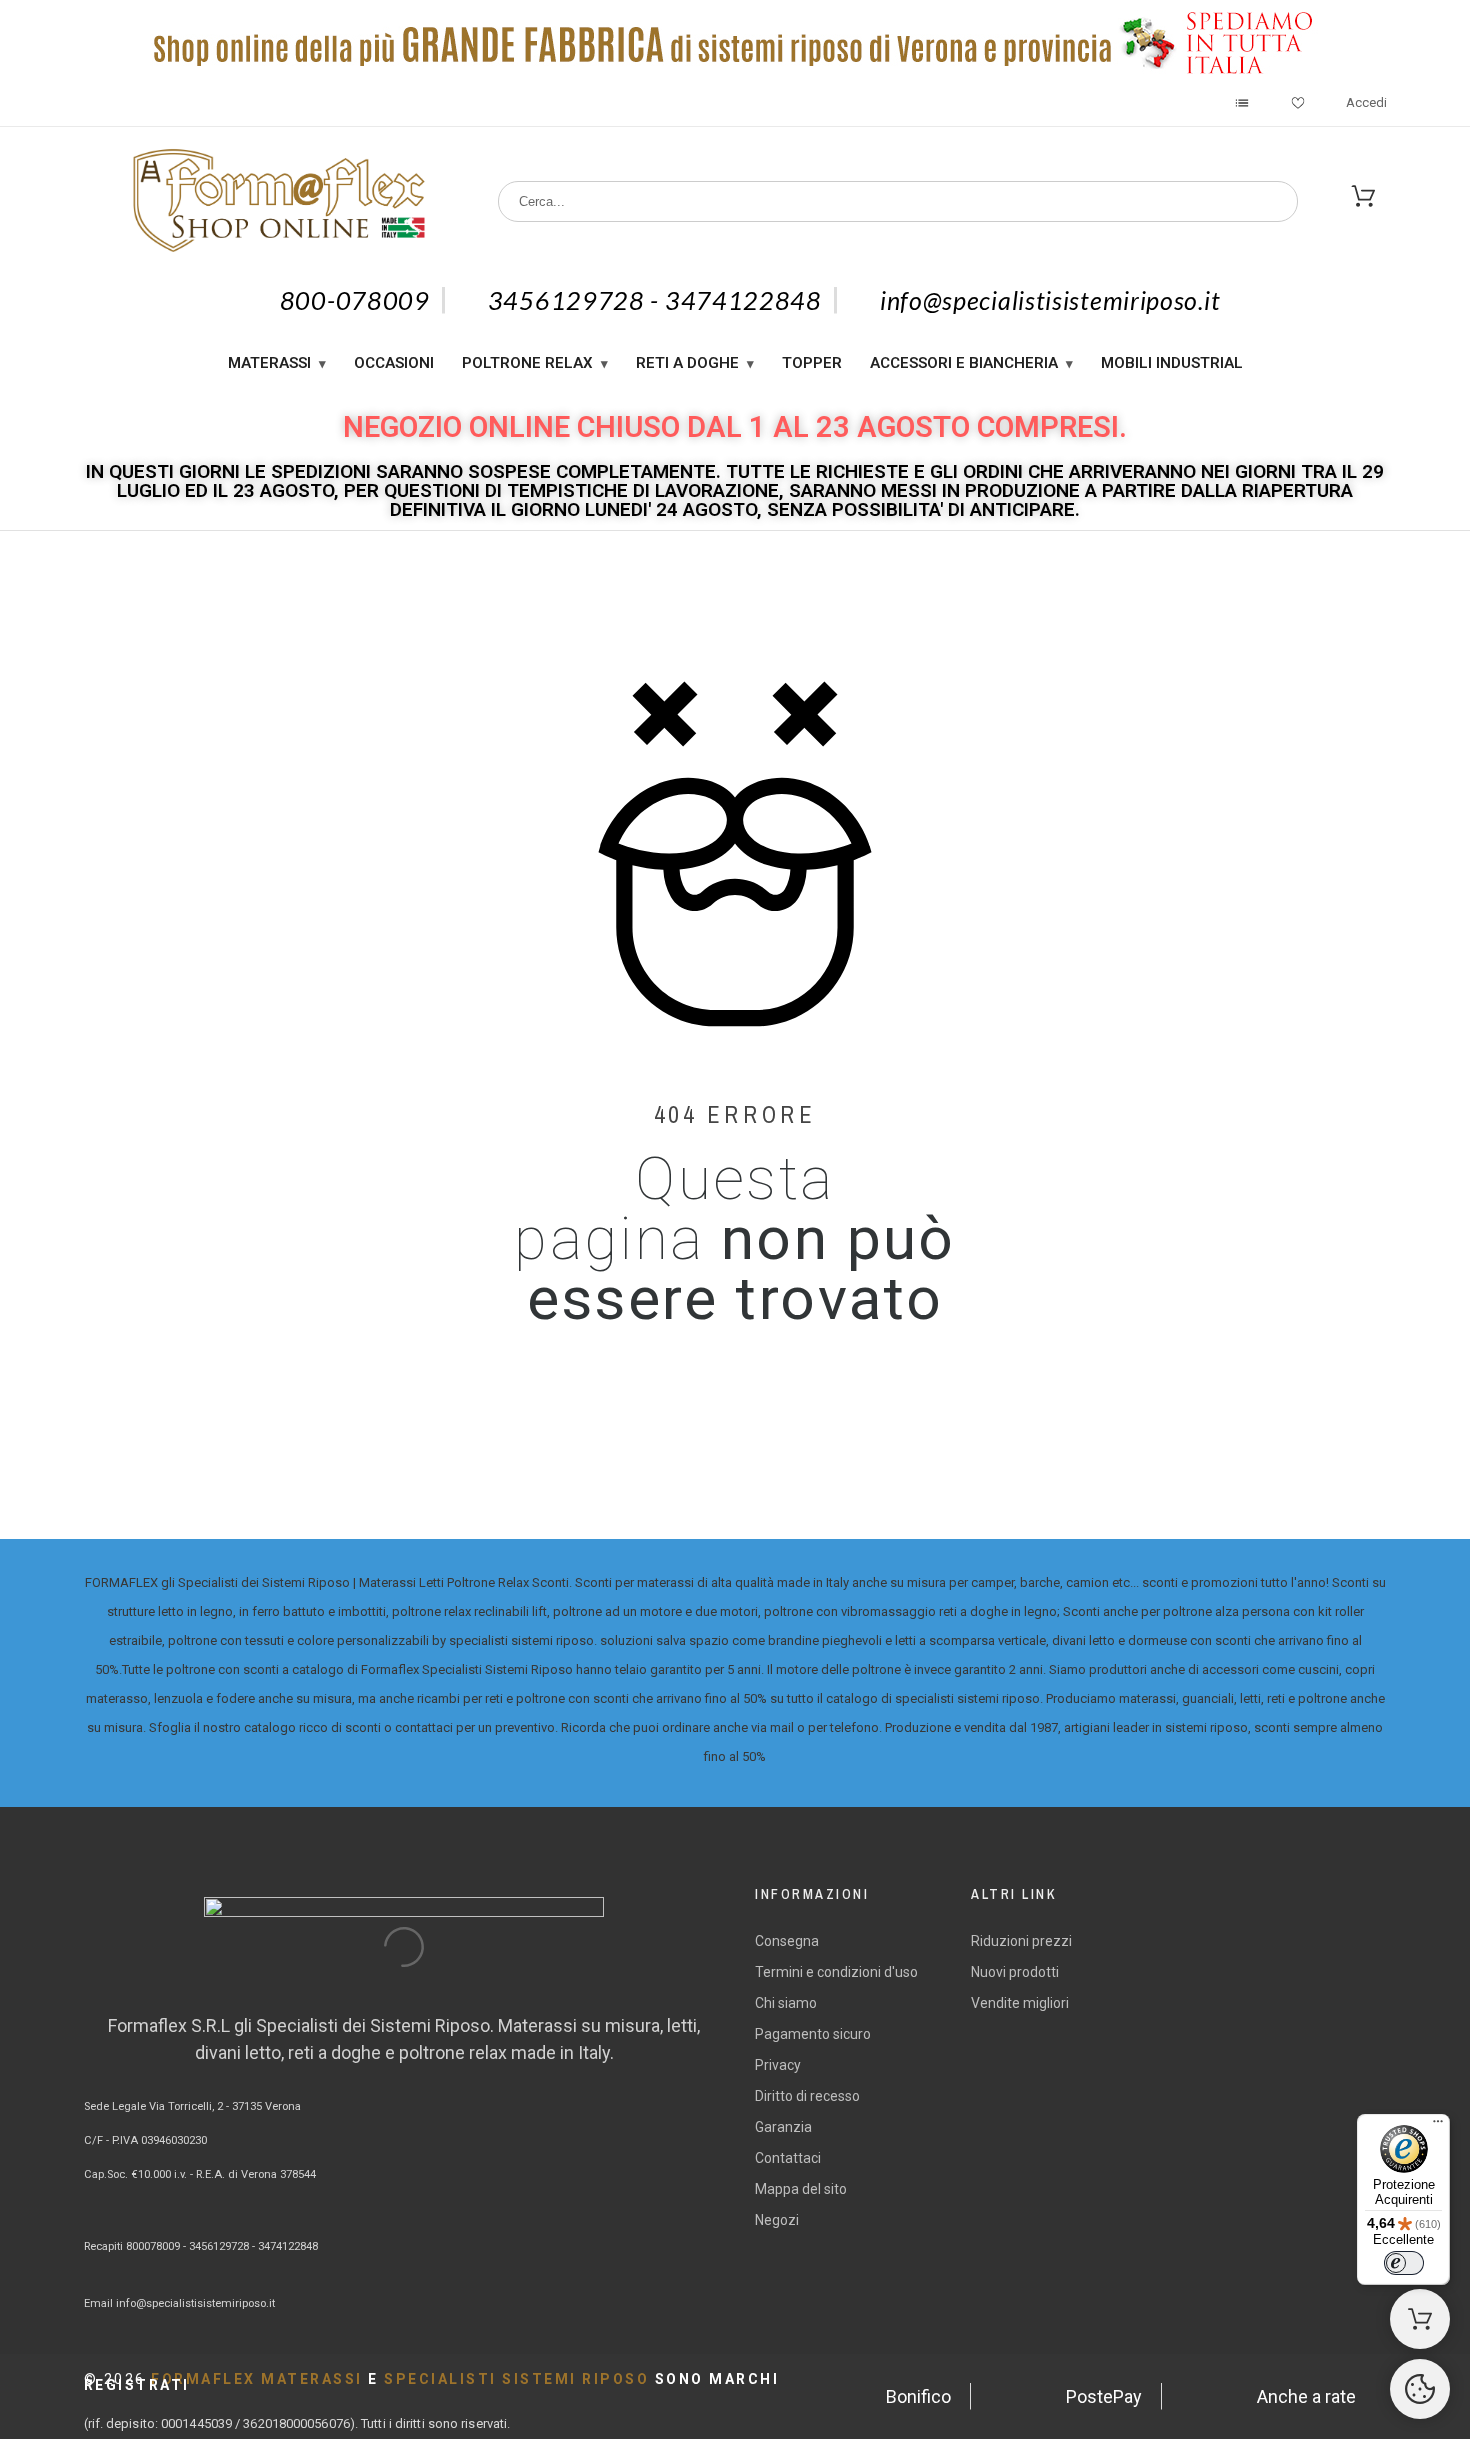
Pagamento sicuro (813, 2034)
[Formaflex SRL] (278, 202)
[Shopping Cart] (1420, 2319)
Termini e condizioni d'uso (836, 1972)
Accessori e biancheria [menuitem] (964, 363)
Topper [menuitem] (812, 363)
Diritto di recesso (807, 2096)
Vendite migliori (1020, 2003)
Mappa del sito (801, 2189)
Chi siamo (786, 2003)
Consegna (787, 1941)
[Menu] (1438, 2126)
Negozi (777, 2220)
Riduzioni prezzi (1021, 1941)
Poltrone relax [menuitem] (527, 363)
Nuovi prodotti (1015, 1972)
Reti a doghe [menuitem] (687, 363)
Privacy (778, 2065)
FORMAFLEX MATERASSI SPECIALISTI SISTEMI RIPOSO (432, 2382)
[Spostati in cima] (1420, 2389)
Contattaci (788, 2158)
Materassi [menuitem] (269, 363)
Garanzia (783, 2127)
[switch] (1404, 2263)
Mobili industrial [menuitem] (1172, 363)
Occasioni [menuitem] (394, 363)
